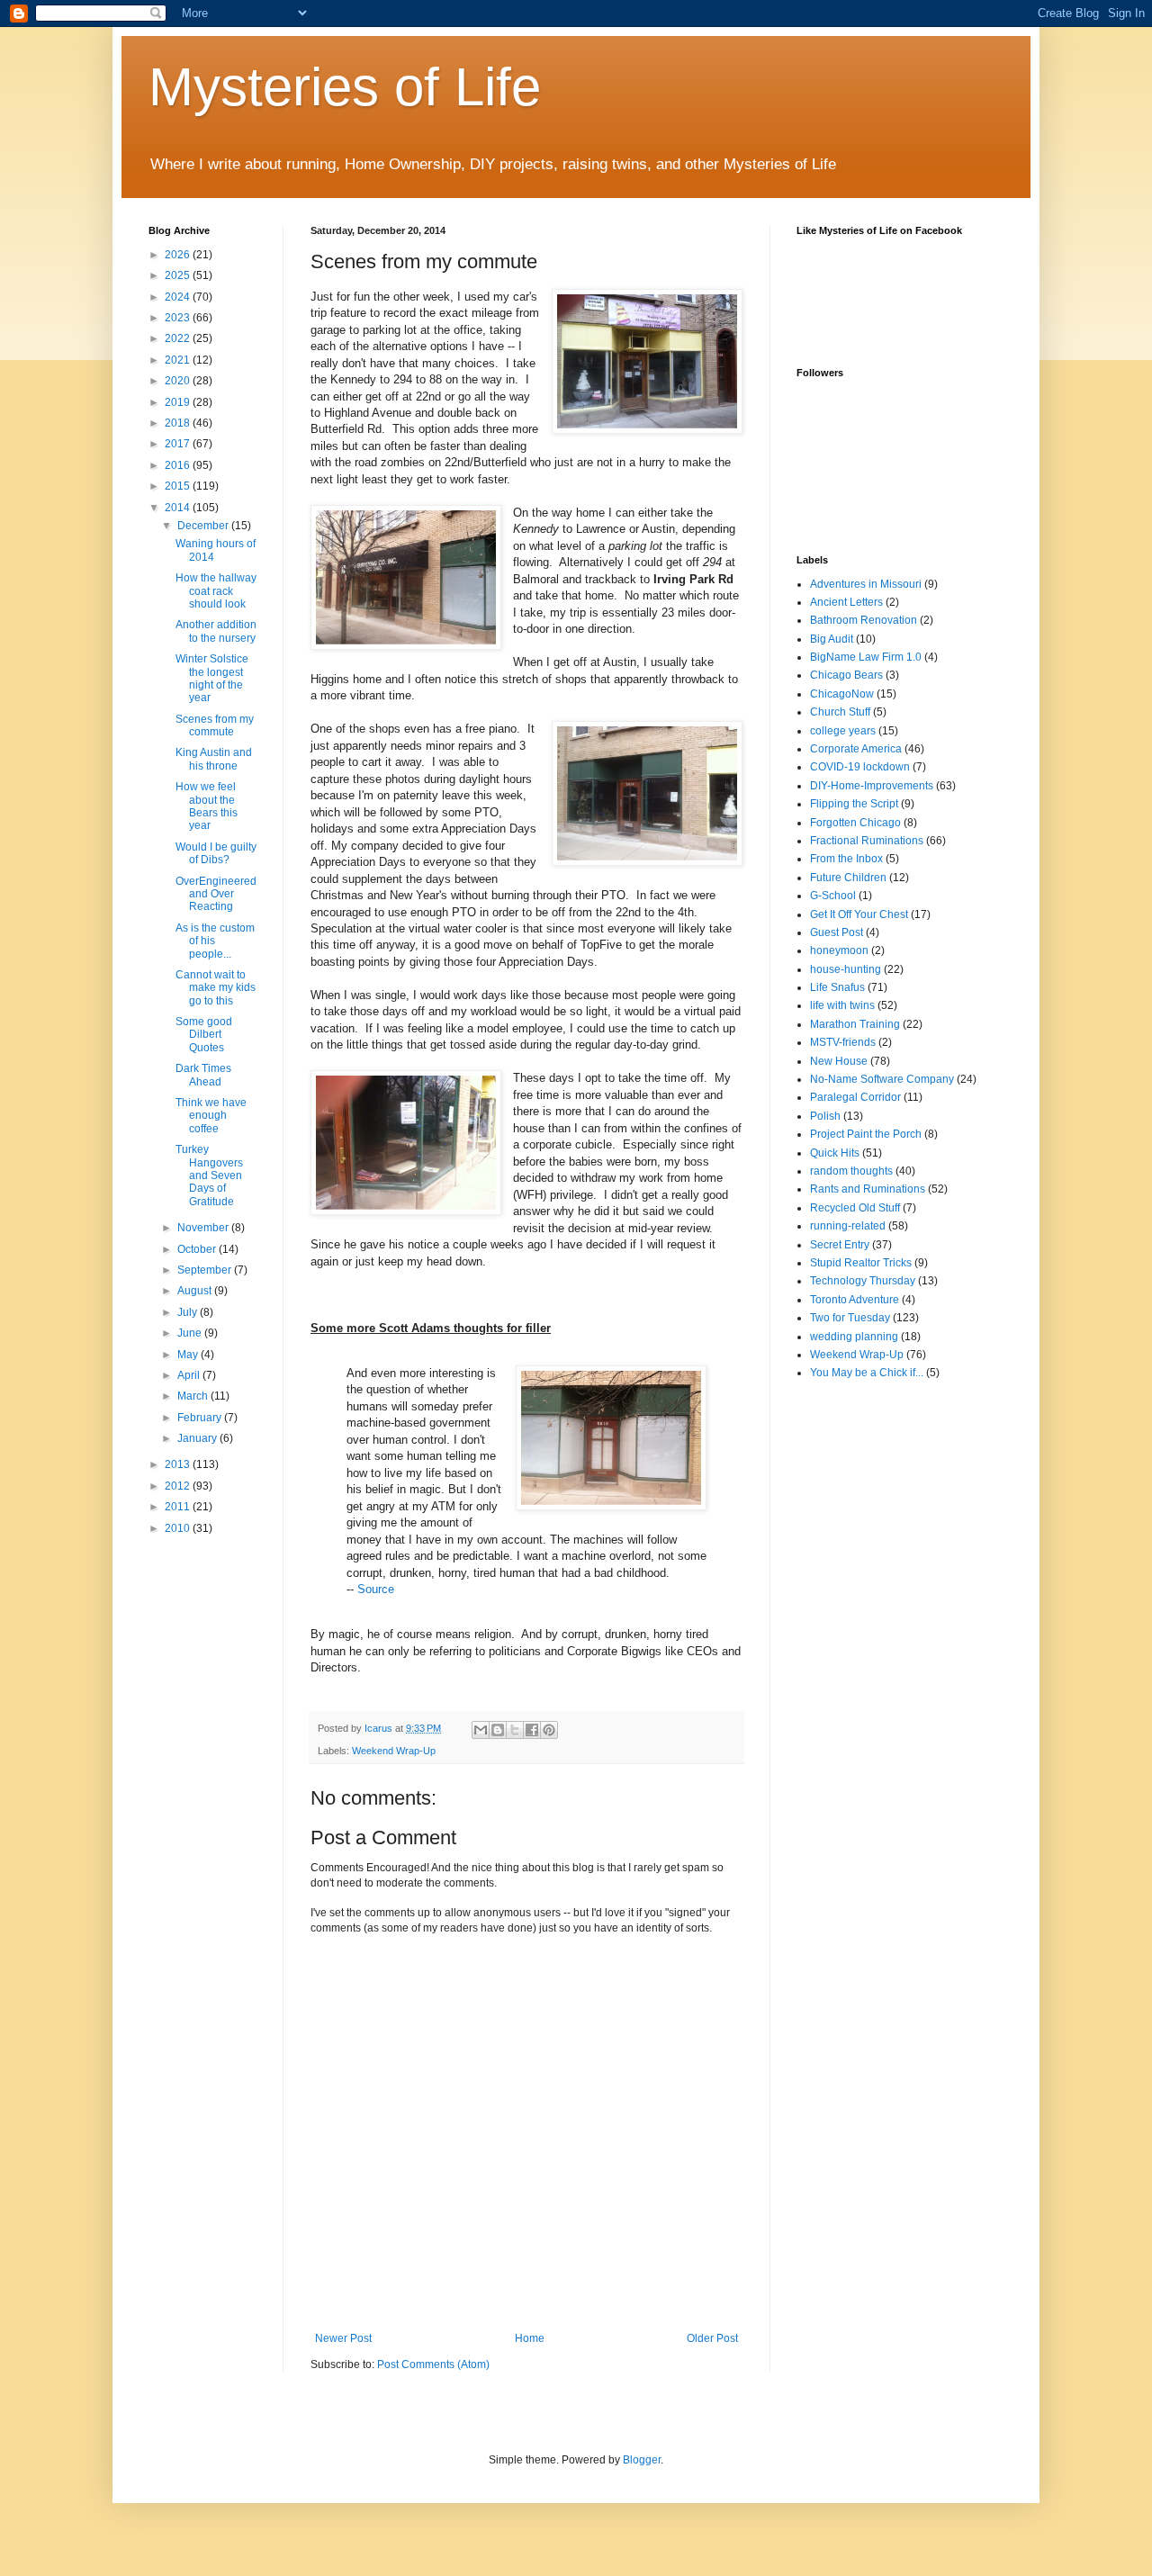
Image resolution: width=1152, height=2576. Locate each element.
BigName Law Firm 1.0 (866, 657)
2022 (179, 338)
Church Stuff (840, 712)
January (198, 1438)
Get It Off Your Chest (859, 914)
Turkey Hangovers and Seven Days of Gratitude (209, 1175)
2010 (179, 1528)
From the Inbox (846, 859)
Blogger (642, 2460)
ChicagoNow (842, 694)
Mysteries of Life (345, 87)
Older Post (712, 2338)
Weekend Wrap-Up (394, 1751)
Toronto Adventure (855, 1300)
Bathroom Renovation (864, 620)
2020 (179, 381)
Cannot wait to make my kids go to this (216, 988)
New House (839, 1061)
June (191, 1333)
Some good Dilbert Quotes (204, 1035)
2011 (179, 1507)
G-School (833, 896)
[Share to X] (515, 1730)
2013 (179, 1464)
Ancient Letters (846, 602)
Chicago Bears (846, 675)
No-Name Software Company (882, 1079)
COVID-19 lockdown (860, 767)
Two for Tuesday (850, 1318)
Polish (825, 1116)
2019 (179, 402)
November (204, 1228)
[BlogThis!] (498, 1730)
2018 (179, 423)
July (189, 1312)
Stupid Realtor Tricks (861, 1263)
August (196, 1291)
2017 (179, 444)
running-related (848, 1226)
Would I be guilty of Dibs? (216, 853)
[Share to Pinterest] (549, 1730)
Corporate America (856, 749)
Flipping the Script (854, 804)
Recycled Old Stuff (855, 1208)
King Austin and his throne (214, 759)
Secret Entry (840, 1245)
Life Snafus (837, 987)
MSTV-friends (843, 1042)
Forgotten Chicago (855, 823)
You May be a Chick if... (867, 1373)
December (204, 526)
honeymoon (839, 950)
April (190, 1375)
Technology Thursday (863, 1281)
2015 (179, 486)
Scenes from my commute (215, 725)
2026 (179, 255)
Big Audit (832, 639)
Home (530, 2338)
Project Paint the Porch (866, 1134)
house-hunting (846, 969)
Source (376, 1589)
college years (843, 731)
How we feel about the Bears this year (207, 806)
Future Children (848, 878)
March (194, 1396)
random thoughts (851, 1171)
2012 (179, 1486)
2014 (179, 508)
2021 (179, 360)
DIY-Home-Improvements (872, 786)
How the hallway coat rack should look (216, 591)
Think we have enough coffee (211, 1116)
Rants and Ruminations (868, 1189)
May (189, 1355)
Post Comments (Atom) (433, 2364)
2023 (179, 318)
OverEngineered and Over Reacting (216, 894)
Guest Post (837, 932)
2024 (179, 297)
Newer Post (343, 2338)
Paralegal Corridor (855, 1097)
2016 (179, 465)
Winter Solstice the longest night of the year (212, 678)
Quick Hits (835, 1153)
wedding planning (854, 1337)
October (198, 1249)
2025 (179, 275)
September (206, 1270)
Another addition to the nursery (216, 631)
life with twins (842, 1005)
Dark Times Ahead (203, 1075)
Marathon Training (855, 1024)
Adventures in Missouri (866, 584)
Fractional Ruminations (867, 841)
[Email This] (481, 1730)
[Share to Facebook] (532, 1730)
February (201, 1418)
